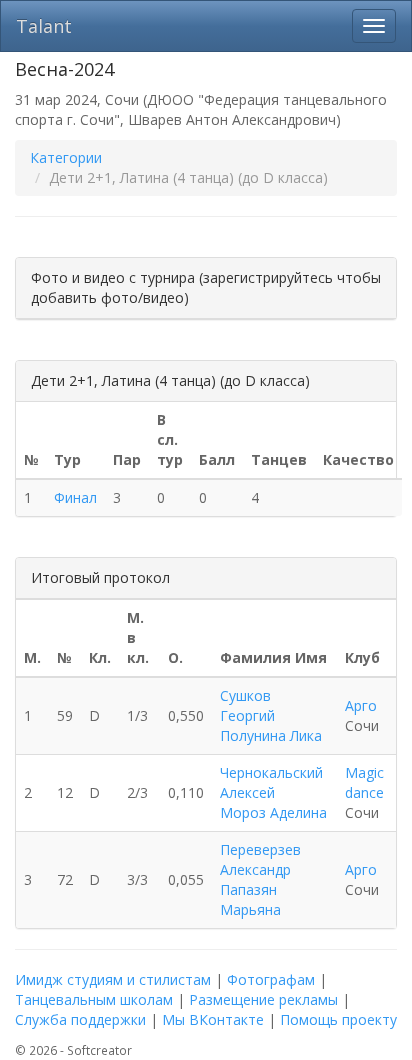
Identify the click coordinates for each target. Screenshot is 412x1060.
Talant (44, 26)
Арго (361, 705)
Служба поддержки (80, 1019)
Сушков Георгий (247, 705)
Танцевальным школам (94, 999)
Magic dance (364, 782)
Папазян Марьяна (250, 899)
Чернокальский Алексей (271, 782)
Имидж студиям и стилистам (113, 979)
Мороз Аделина (273, 812)
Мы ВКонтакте (213, 1019)
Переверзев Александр (260, 859)
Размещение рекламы (263, 999)
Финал (75, 497)
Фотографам (271, 979)
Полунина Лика (271, 735)
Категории (66, 157)
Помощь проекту (338, 1019)
